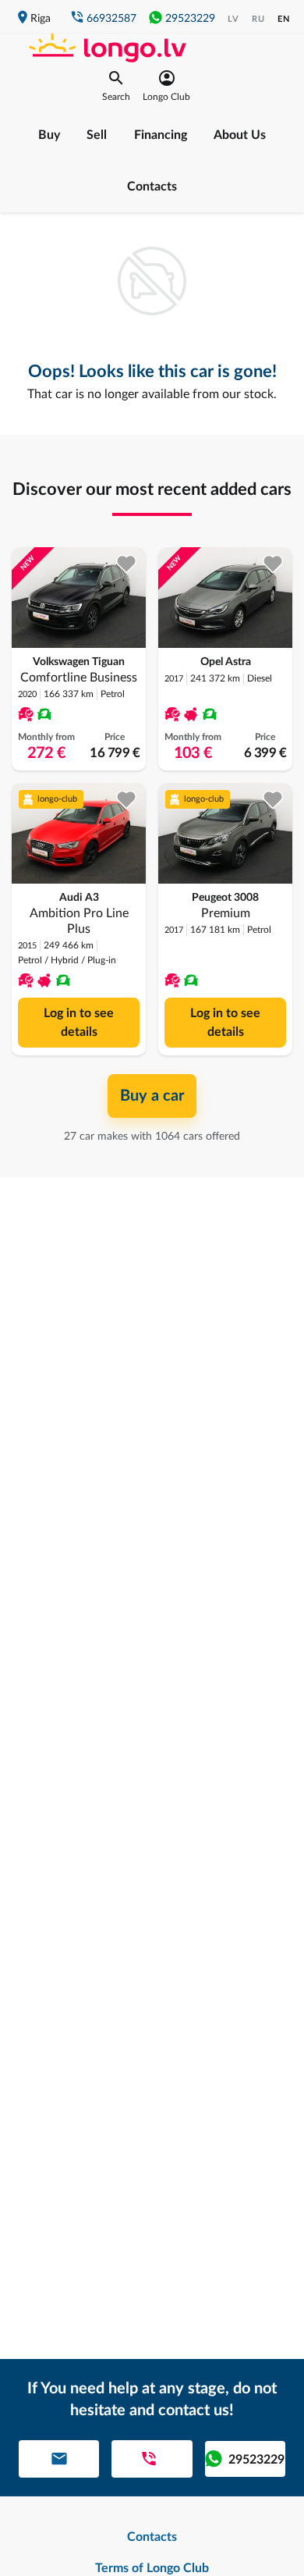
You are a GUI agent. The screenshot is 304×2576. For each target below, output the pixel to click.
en (284, 19)
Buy (49, 135)
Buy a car (152, 1096)
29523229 (190, 19)
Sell (97, 135)
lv (233, 19)
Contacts (152, 187)
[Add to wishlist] (127, 564)
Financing (161, 135)
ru (258, 19)
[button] (116, 86)
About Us (240, 135)
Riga (41, 19)
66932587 (111, 19)
